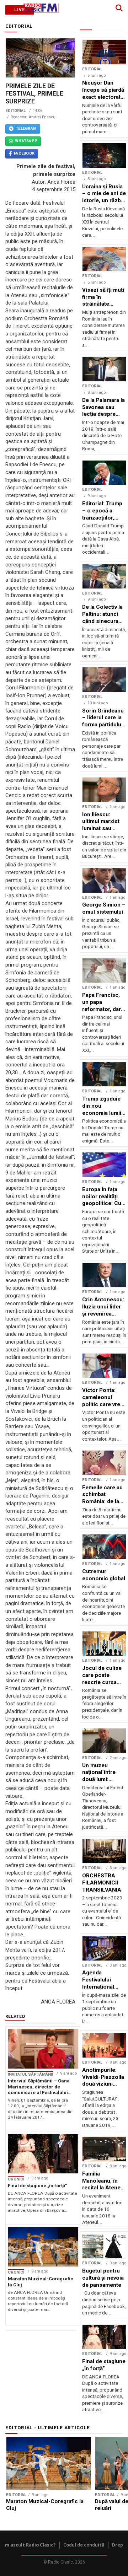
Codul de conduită (84, 2545)
